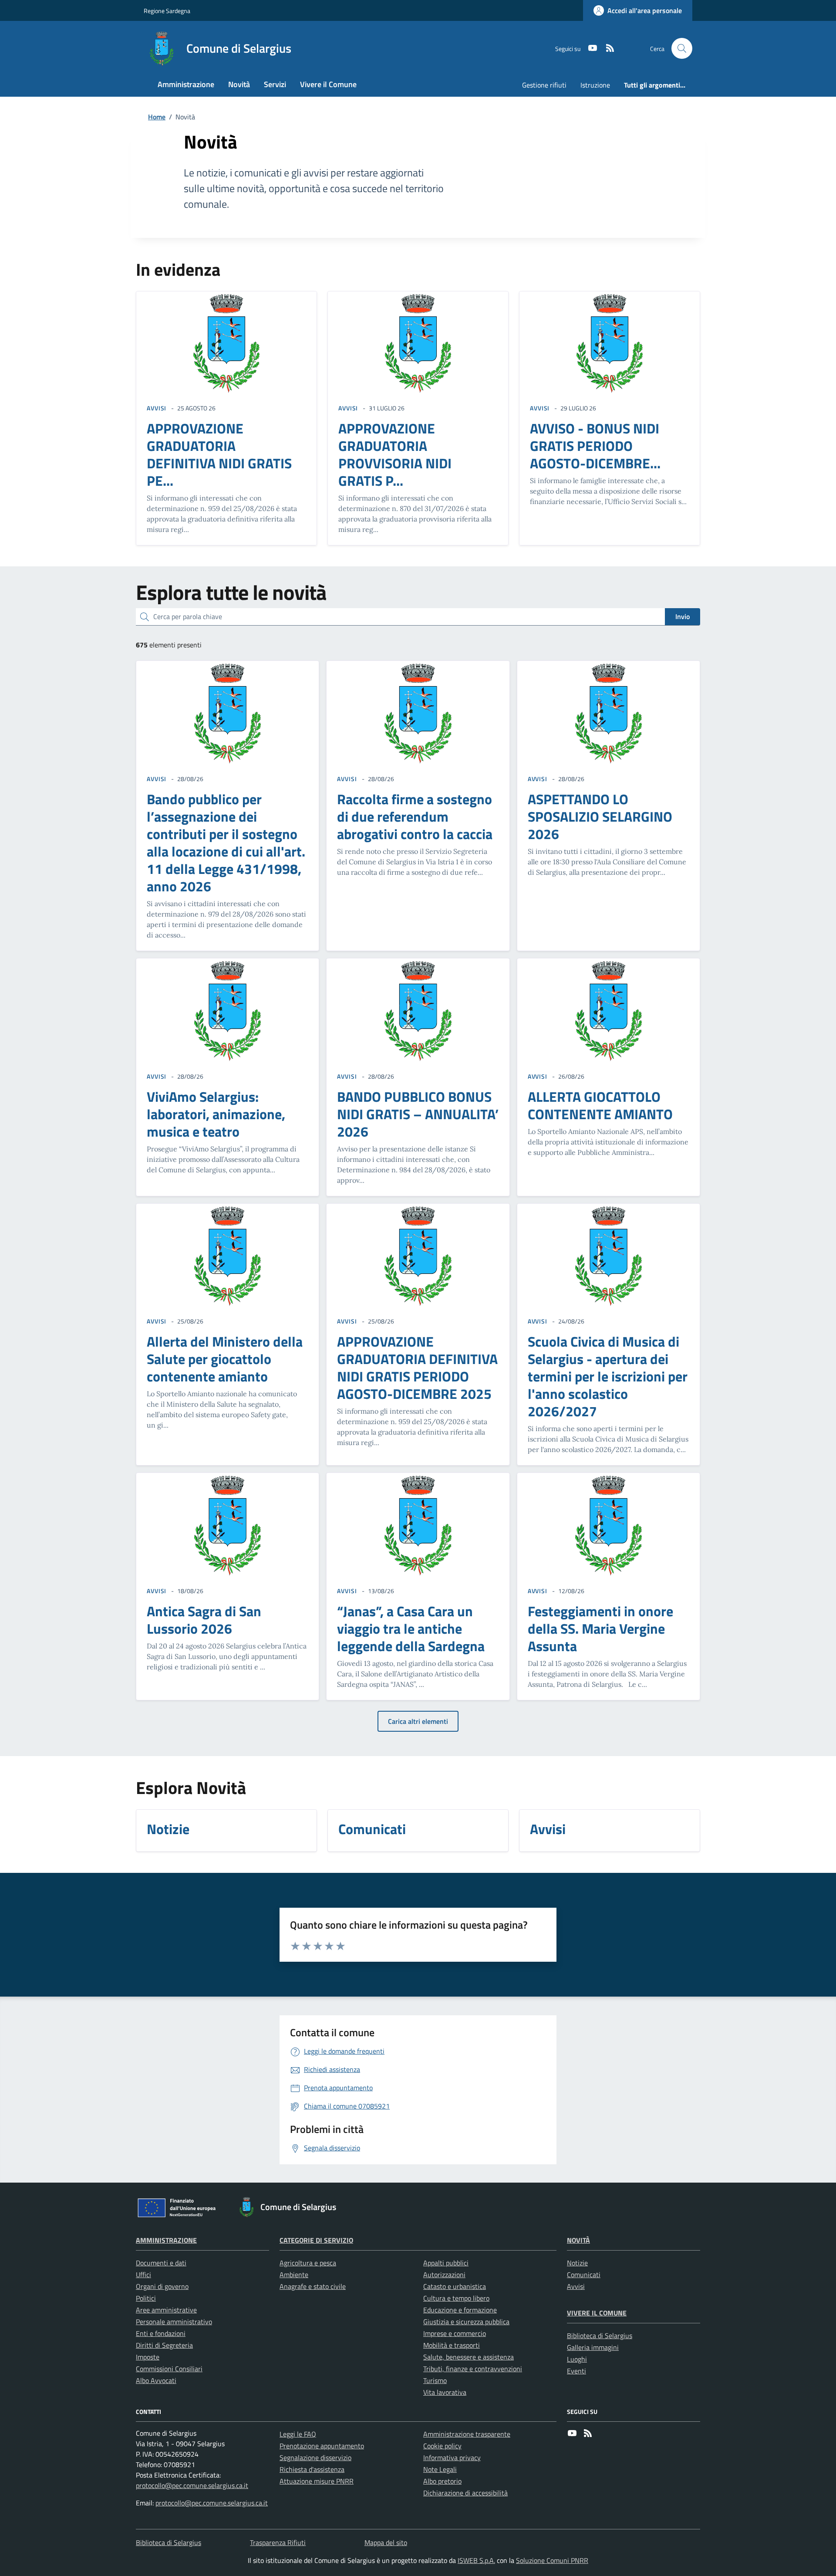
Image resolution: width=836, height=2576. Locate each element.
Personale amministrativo (174, 2322)
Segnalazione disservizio (315, 2458)
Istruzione (595, 85)
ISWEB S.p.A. (476, 2560)
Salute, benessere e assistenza (469, 2357)
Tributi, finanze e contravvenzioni (473, 2369)
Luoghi (577, 2359)
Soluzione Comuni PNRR (552, 2560)
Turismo (435, 2380)
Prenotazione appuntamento (322, 2446)
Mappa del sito (386, 2542)
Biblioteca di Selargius (600, 2336)
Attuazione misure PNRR (317, 2481)
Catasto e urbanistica (455, 2286)
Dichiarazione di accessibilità (465, 2493)
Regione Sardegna (167, 11)
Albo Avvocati (156, 2380)
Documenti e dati (161, 2263)
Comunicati (584, 2275)
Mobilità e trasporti (452, 2345)
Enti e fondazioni (161, 2333)
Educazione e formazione (460, 2310)
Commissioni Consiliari (169, 2369)
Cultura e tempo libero (456, 2298)
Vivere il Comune (597, 2313)
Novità (578, 2240)
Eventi (576, 2371)
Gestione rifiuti (544, 85)
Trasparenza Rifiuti (278, 2542)
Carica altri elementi (418, 1721)
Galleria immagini (593, 2347)
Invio (683, 616)
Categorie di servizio (316, 2240)
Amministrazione (166, 2240)
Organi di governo (162, 2286)
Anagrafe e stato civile (313, 2286)
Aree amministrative (166, 2310)
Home (157, 117)
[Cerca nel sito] (682, 48)
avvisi (157, 408)
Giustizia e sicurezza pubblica (466, 2322)
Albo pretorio (442, 2481)
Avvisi (576, 2286)
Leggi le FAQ (298, 2434)
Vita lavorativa (445, 2392)
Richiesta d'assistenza (312, 2469)
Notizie (577, 2263)
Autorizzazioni (444, 2275)
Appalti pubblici (446, 2263)
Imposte (148, 2357)
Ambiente (294, 2275)
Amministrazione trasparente (467, 2434)
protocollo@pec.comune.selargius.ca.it (192, 2485)
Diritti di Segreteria (164, 2345)
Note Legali (440, 2469)
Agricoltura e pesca (308, 2263)
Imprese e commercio (455, 2333)
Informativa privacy (452, 2458)
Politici (146, 2298)
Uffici (143, 2275)
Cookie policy (442, 2446)
